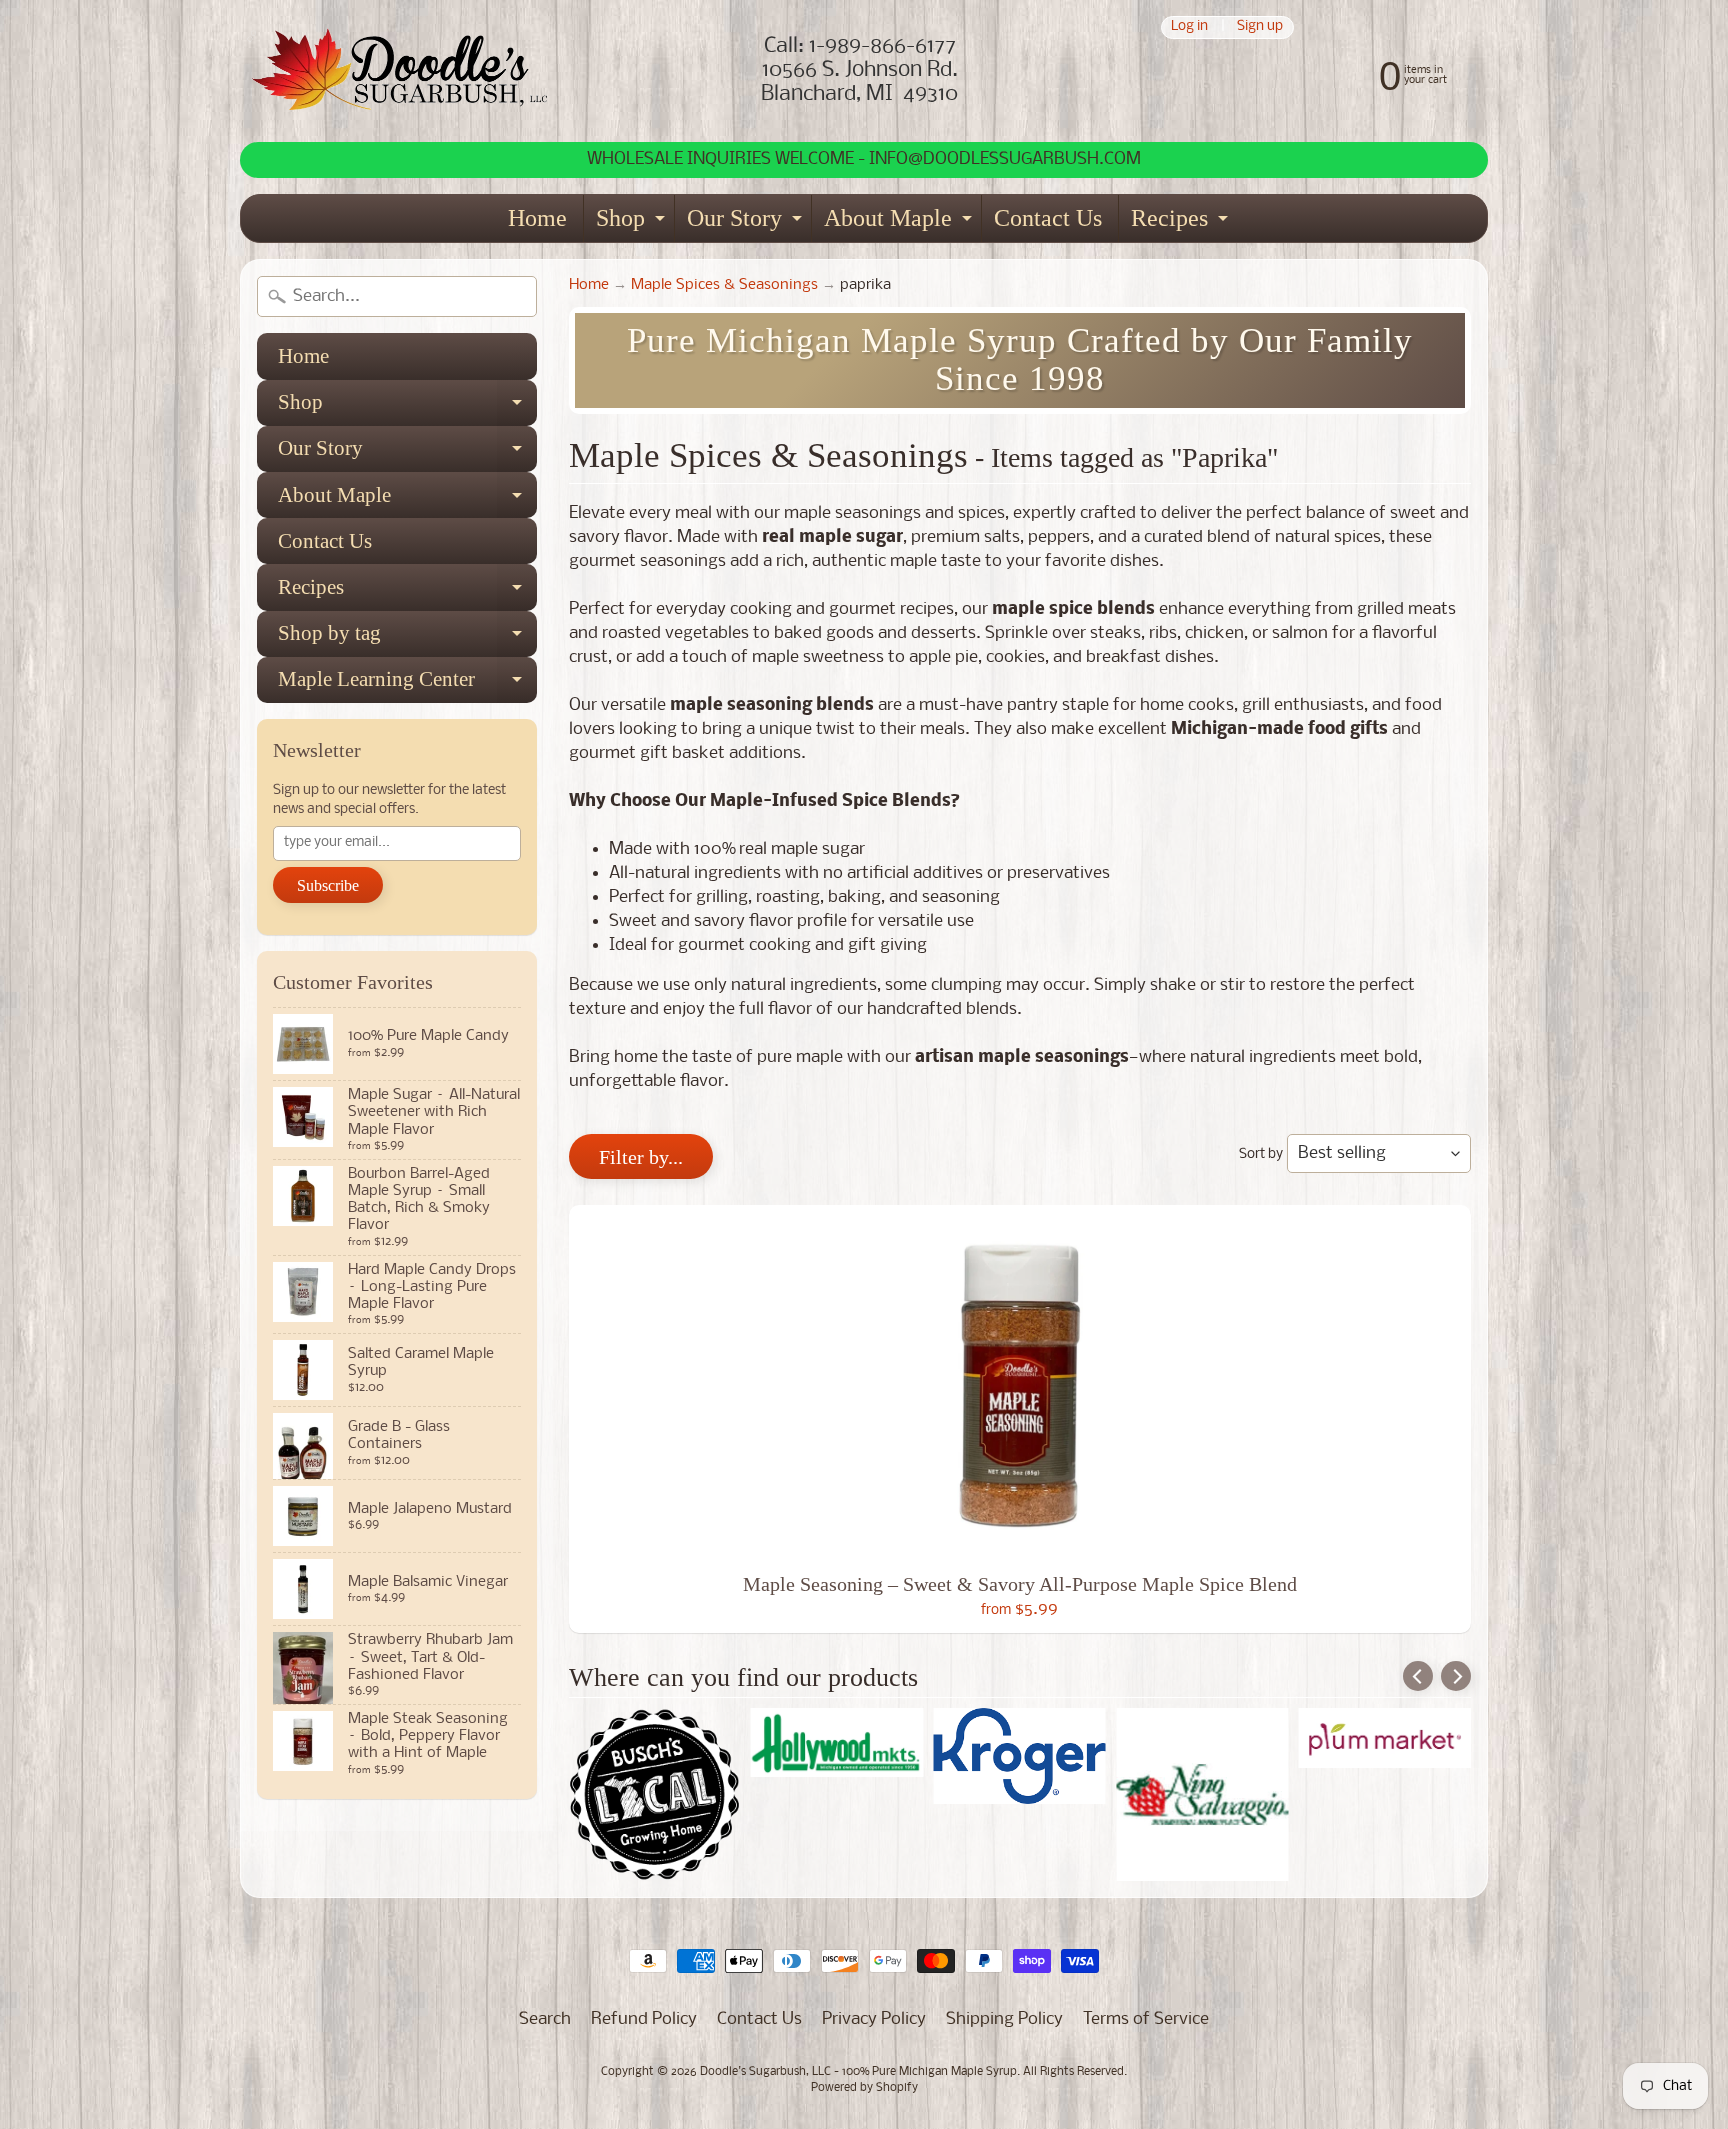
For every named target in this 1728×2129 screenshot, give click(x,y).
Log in (1189, 27)
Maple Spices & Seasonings (724, 285)
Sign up (1260, 27)
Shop (633, 223)
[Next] (1456, 1676)
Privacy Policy (874, 2019)
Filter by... (641, 1157)
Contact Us (1048, 218)
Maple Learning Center (407, 685)
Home (537, 218)
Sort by (1261, 1154)
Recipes (1182, 223)
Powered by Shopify (864, 2088)
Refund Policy (644, 2019)
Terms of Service (1146, 2019)
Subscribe (328, 885)
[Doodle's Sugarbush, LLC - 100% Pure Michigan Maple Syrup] (400, 71)
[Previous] (1418, 1676)
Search (545, 2019)
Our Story (747, 223)
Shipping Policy (1004, 2019)
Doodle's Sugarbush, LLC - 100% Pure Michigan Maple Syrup (858, 2072)
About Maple (900, 223)
